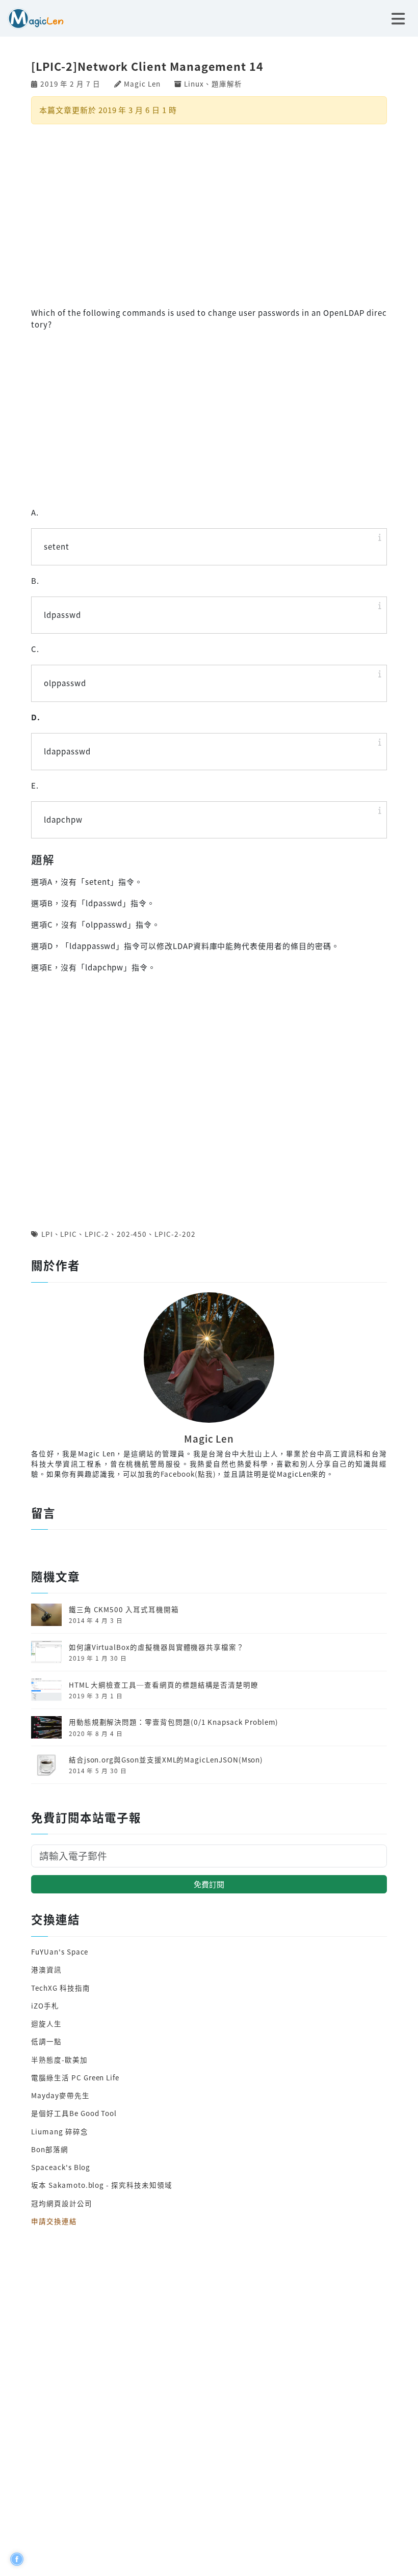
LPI (47, 1234)
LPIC (69, 1234)
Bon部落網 (50, 2149)
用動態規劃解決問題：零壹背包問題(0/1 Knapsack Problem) (174, 1722)
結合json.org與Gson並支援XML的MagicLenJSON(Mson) (166, 1759)
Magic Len (142, 84)
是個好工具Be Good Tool (74, 2113)
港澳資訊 (46, 1969)
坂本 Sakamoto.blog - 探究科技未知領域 (101, 2185)
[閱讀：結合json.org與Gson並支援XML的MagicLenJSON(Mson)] (46, 1764)
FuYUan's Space (60, 1951)
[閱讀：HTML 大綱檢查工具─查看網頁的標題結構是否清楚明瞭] (46, 1689)
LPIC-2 (97, 1234)
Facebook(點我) (188, 1474)
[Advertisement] (209, 214)
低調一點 (46, 2041)
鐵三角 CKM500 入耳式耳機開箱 (124, 1609)
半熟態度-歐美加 (59, 2059)
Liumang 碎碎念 (59, 2131)
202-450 (132, 1234)
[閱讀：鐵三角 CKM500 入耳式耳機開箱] (46, 1613)
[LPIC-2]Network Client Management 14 (147, 66)
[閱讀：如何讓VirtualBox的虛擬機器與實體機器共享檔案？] (46, 1651)
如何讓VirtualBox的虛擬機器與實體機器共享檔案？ (156, 1647)
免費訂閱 (209, 1884)
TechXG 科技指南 (60, 1988)
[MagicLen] (32, 17)
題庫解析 (227, 84)
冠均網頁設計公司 (62, 2203)
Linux (194, 84)
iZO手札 (45, 2005)
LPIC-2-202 (175, 1234)
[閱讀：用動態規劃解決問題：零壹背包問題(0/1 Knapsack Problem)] (46, 1726)
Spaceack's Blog (61, 2167)
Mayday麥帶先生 (60, 2095)
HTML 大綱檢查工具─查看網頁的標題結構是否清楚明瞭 (164, 1685)
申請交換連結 (54, 2221)
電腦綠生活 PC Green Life (75, 2077)
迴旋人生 (46, 2023)
